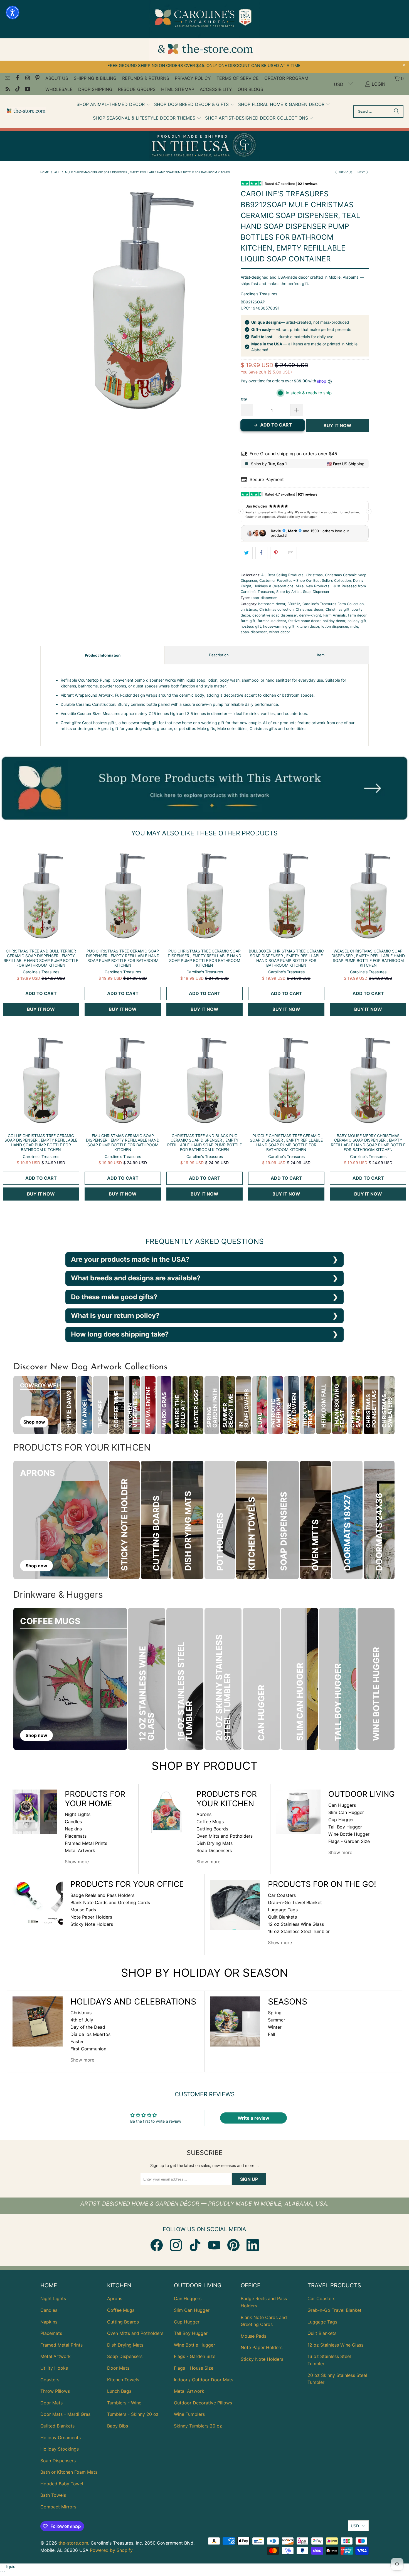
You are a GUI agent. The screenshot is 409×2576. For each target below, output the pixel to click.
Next (362, 172)
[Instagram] (176, 2245)
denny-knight (310, 615)
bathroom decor (272, 604)
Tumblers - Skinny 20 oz (133, 2414)
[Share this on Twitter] (247, 553)
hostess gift (251, 626)
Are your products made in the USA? (130, 1259)
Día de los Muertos (90, 2034)
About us (57, 78)
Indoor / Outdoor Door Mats (204, 2380)
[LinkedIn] (253, 2245)
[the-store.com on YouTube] (27, 90)
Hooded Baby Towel (62, 2484)
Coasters (50, 2380)
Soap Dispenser (316, 592)
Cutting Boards (212, 1829)
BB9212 (294, 604)
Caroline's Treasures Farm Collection (333, 604)
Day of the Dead (88, 2027)
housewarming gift (279, 626)
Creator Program (286, 78)
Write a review (253, 2118)
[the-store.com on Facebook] (17, 78)
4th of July (82, 2020)
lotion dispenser (335, 626)
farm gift (248, 621)
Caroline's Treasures (259, 294)
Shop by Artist (289, 592)
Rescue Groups (137, 89)
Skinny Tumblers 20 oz (198, 2426)
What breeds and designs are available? (136, 1278)
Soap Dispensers (214, 1850)
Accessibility (216, 89)
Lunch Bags (119, 2391)
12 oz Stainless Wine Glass (296, 1924)
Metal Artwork (80, 1850)
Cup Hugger (341, 1820)
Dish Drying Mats (215, 1843)
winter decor (280, 632)
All (263, 575)
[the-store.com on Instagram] (27, 78)
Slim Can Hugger (346, 1812)
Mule (300, 586)
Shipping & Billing (95, 78)
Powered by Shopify (111, 2550)
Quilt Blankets (282, 1917)
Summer (277, 2020)
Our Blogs (250, 89)
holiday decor (334, 621)
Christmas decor (310, 609)
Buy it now (337, 425)
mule (354, 626)
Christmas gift (337, 609)
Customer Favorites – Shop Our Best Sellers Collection (305, 581)
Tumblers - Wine (124, 2403)
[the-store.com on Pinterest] (37, 78)
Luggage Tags (283, 1910)
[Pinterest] (233, 2245)
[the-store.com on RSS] (7, 90)
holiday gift (357, 621)
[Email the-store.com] (7, 78)
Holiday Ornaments (61, 2438)
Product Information (103, 655)
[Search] (396, 112)
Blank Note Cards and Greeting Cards (110, 1902)
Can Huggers (342, 1805)
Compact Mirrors (58, 2507)
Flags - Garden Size (349, 1841)
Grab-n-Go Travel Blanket (295, 1902)
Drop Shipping (95, 89)
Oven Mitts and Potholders (225, 1836)
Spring (275, 2013)
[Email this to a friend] (291, 553)
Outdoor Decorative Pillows (203, 2403)
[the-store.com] (26, 111)
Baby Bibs (118, 2426)
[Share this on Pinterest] (276, 553)
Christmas (314, 575)
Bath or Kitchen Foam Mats (69, 2472)
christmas (249, 609)
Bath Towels (53, 2495)
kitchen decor (308, 626)
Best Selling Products (286, 575)
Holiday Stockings (60, 2449)
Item (321, 655)
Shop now (34, 1422)
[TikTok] (195, 2245)
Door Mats (51, 2403)
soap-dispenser (264, 598)
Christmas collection (276, 609)
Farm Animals (335, 615)
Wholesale (59, 89)
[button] (114, 105)
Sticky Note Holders (92, 1924)
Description (219, 655)
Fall (272, 2034)
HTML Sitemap (178, 89)
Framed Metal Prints (86, 1843)
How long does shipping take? (120, 1334)
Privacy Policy (193, 78)
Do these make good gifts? (114, 1297)
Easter (77, 2042)
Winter (275, 2027)
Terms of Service (238, 78)
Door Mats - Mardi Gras (65, 2414)
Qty (244, 399)
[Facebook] (157, 2245)
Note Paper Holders (91, 1917)
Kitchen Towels (123, 2380)
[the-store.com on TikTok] (17, 90)
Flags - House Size (194, 2368)
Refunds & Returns (146, 78)
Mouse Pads (83, 1910)
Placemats (76, 1836)
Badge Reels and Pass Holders (102, 1895)
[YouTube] (214, 2245)
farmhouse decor (272, 621)
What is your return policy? (115, 1316)
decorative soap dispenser (275, 615)
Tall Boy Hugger (345, 1827)
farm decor (357, 615)
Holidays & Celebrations (274, 586)
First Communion (88, 2049)
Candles (73, 1822)
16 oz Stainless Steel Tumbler (299, 1931)
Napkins (73, 1829)
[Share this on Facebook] (261, 553)
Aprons (204, 1814)
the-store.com (73, 2543)
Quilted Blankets (57, 2426)
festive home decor (304, 621)
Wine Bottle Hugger (349, 1834)
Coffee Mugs (210, 1822)
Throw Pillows (55, 2391)
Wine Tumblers (189, 2414)
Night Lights (78, 1814)
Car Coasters (282, 1895)
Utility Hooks (54, 2368)
